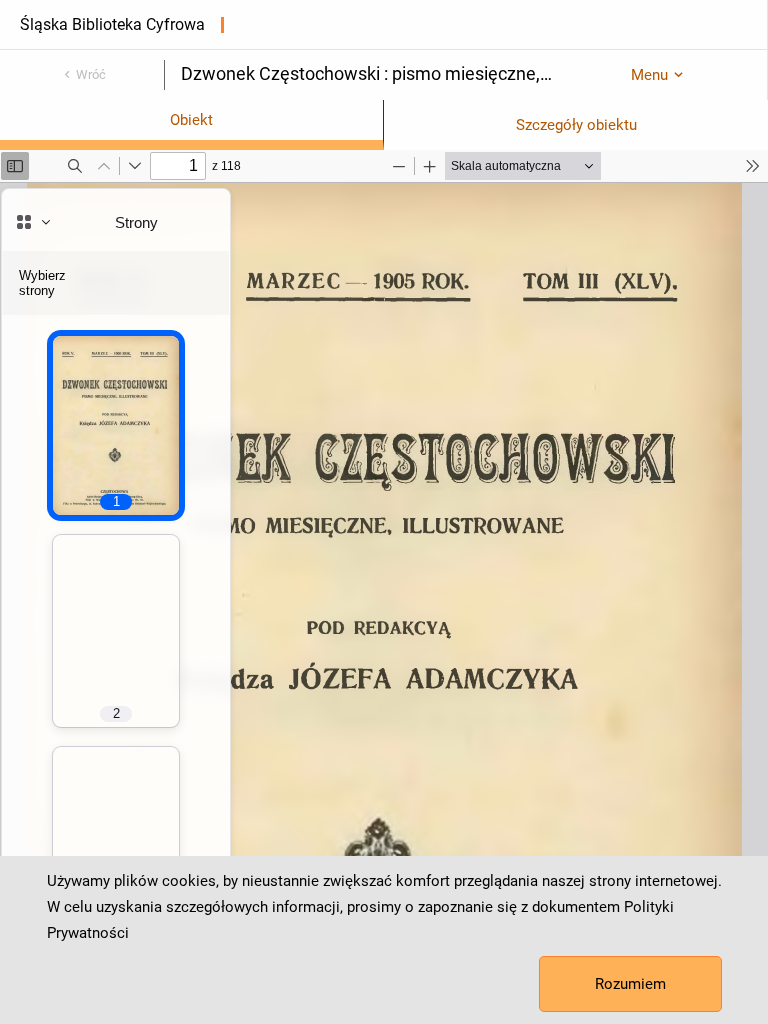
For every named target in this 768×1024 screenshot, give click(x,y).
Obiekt (191, 120)
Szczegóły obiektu (576, 125)
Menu (649, 75)
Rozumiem (630, 984)
